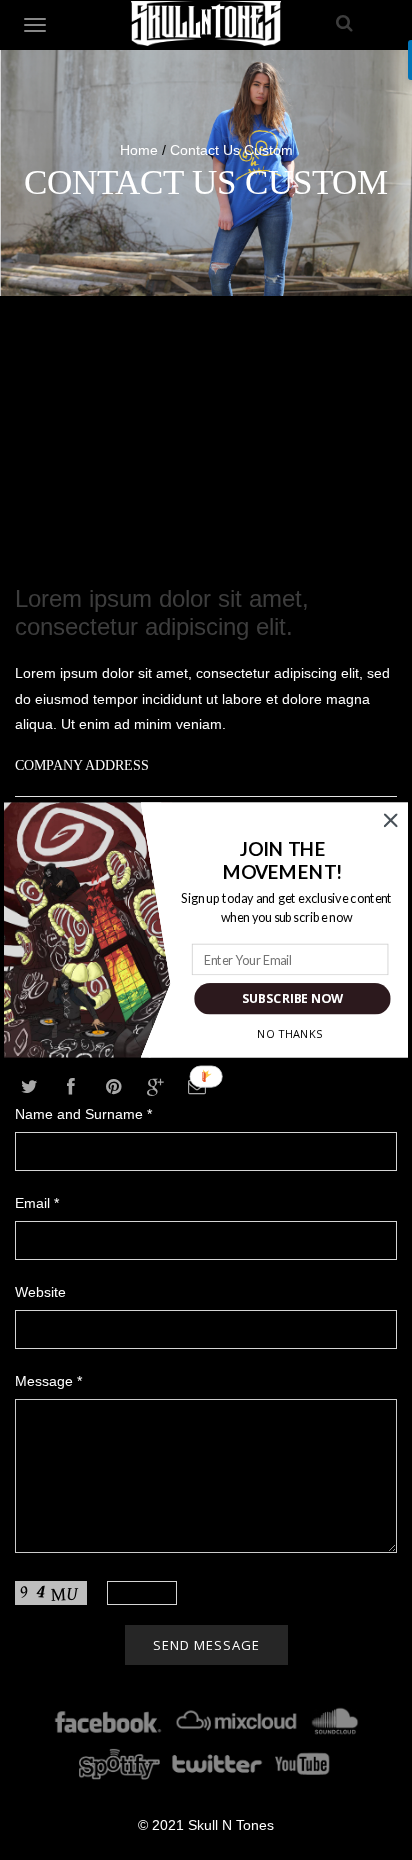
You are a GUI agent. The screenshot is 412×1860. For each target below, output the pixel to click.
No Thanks (289, 1033)
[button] (283, 860)
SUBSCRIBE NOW (292, 998)
